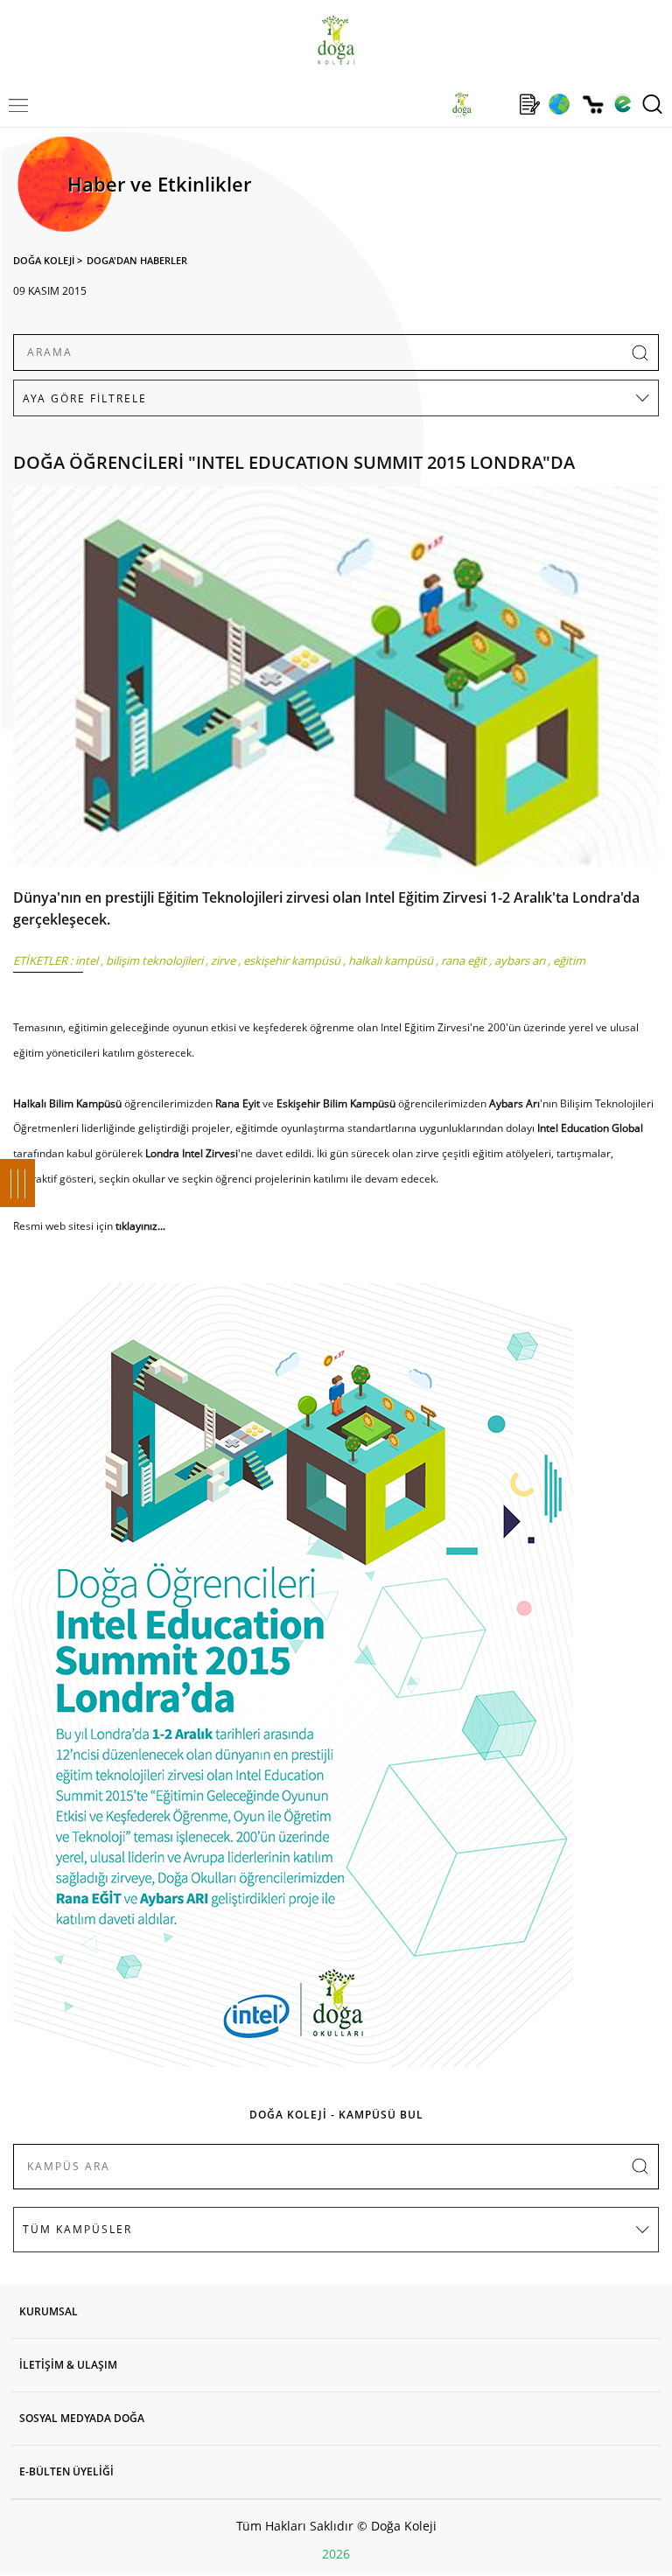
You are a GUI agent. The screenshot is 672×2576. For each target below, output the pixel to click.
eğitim (569, 960)
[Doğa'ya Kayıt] (529, 104)
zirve (223, 960)
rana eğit (464, 960)
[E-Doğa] (623, 104)
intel (87, 960)
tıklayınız (136, 1226)
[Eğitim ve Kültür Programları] (559, 104)
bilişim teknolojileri (154, 960)
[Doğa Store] (593, 105)
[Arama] (652, 104)
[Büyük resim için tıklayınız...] (336, 687)
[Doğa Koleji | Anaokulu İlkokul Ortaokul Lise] (336, 40)
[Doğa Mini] (496, 104)
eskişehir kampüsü (292, 960)
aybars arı (520, 960)
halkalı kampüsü (391, 960)
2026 (336, 2554)
